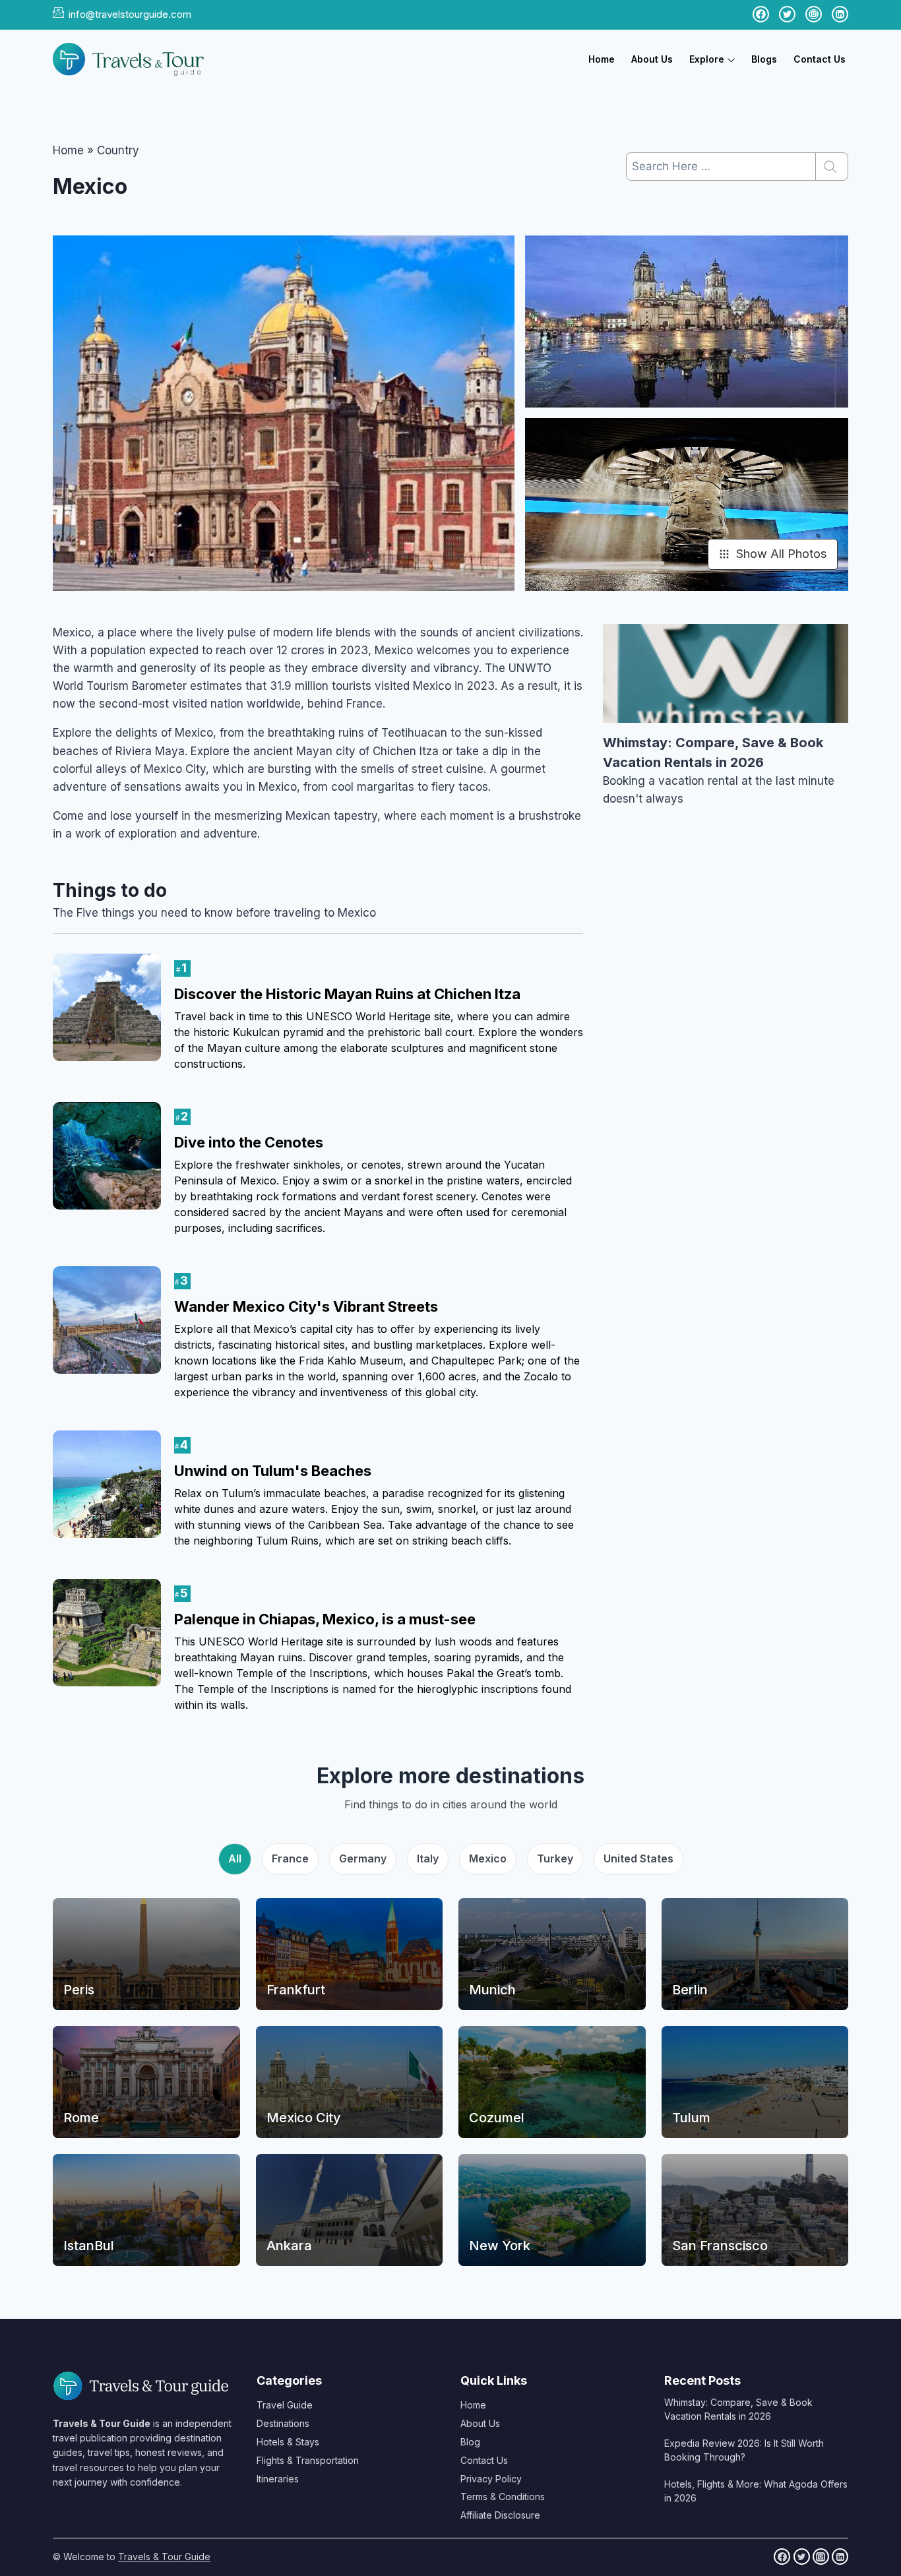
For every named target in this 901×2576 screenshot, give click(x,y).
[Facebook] (782, 2557)
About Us (652, 59)
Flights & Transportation (308, 2460)
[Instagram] (821, 2557)
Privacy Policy (491, 2479)
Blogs (764, 59)
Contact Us (820, 59)
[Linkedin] (840, 2557)
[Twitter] (802, 2557)
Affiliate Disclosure (500, 2515)
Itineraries (278, 2479)
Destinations (283, 2423)
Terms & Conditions (503, 2497)
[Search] (832, 167)
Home (602, 59)
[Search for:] (737, 166)
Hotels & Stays (288, 2442)
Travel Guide (285, 2405)
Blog (470, 2442)
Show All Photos (781, 554)
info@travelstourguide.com (130, 14)
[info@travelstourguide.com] (58, 12)
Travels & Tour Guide (164, 2557)
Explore (707, 59)
